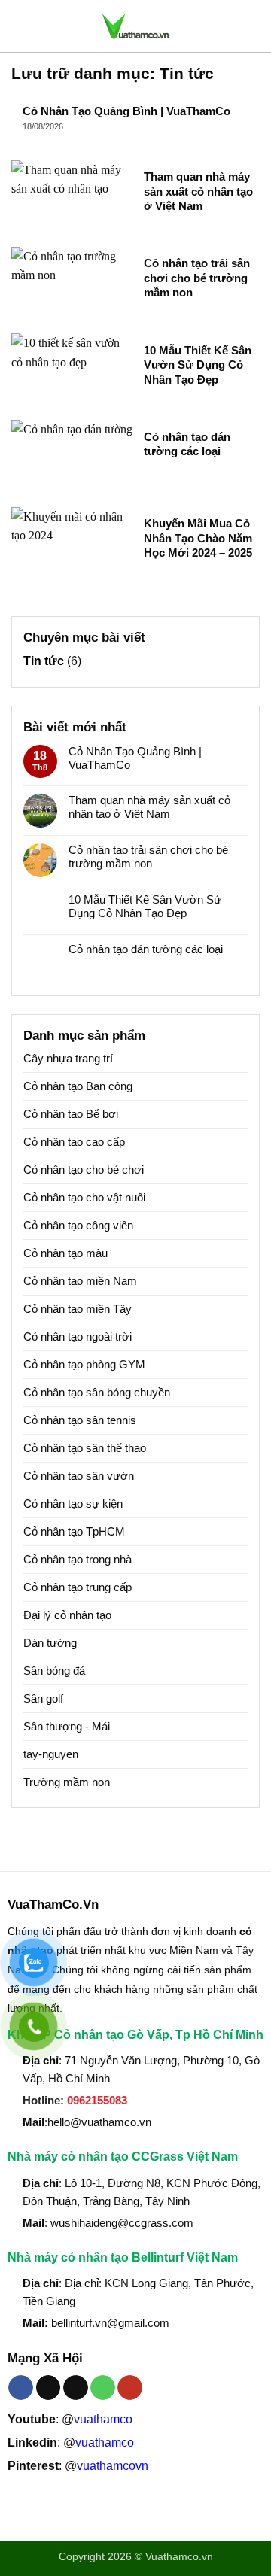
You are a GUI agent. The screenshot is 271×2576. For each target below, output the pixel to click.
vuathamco (103, 2419)
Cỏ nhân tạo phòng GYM (84, 1364)
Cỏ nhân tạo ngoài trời (78, 1337)
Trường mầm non (67, 1782)
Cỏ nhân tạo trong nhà (78, 1559)
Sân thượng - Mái (67, 1726)
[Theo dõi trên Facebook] (21, 2388)
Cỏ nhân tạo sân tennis (80, 1420)
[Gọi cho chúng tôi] (103, 2388)
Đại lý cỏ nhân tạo (67, 1615)
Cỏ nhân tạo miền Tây (78, 1309)
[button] (20, 26)
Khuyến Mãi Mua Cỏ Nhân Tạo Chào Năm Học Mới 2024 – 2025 (198, 538)
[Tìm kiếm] (254, 26)
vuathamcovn (113, 2466)
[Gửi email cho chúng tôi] (76, 2388)
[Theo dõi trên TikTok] (49, 2388)
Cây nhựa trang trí (68, 1058)
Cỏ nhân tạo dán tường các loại (187, 444)
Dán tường (50, 1643)
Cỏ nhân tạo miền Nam (80, 1281)
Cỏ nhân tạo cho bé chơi (84, 1170)
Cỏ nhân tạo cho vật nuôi (84, 1197)
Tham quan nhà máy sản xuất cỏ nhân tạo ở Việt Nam (198, 191)
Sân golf (43, 1698)
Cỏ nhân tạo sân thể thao (85, 1448)
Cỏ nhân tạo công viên (78, 1225)
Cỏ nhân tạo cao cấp (74, 1142)
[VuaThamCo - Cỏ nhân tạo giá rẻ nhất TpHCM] (135, 26)
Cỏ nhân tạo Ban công (78, 1086)
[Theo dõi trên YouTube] (130, 2388)
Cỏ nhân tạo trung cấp (78, 1587)
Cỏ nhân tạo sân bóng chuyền (97, 1392)
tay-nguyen (51, 1754)
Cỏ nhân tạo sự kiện (73, 1504)
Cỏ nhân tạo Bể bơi (71, 1114)
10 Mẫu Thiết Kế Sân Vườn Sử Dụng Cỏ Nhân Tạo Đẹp (198, 365)
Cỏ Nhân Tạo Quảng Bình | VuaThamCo (126, 111)
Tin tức (44, 661)
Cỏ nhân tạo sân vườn (79, 1476)
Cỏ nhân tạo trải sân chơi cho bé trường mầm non (197, 278)
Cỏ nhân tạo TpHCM (74, 1531)
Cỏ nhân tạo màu (65, 1253)
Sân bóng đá (54, 1671)
